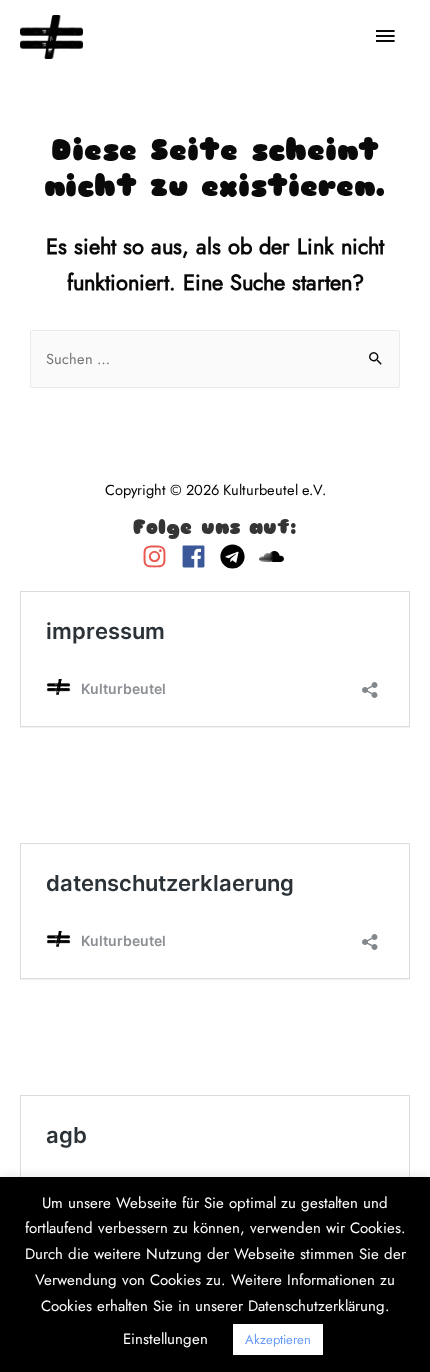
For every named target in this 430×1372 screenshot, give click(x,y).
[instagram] (159, 556)
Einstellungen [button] (165, 1339)
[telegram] (237, 556)
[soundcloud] (274, 556)
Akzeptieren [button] (278, 1339)
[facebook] (198, 556)
